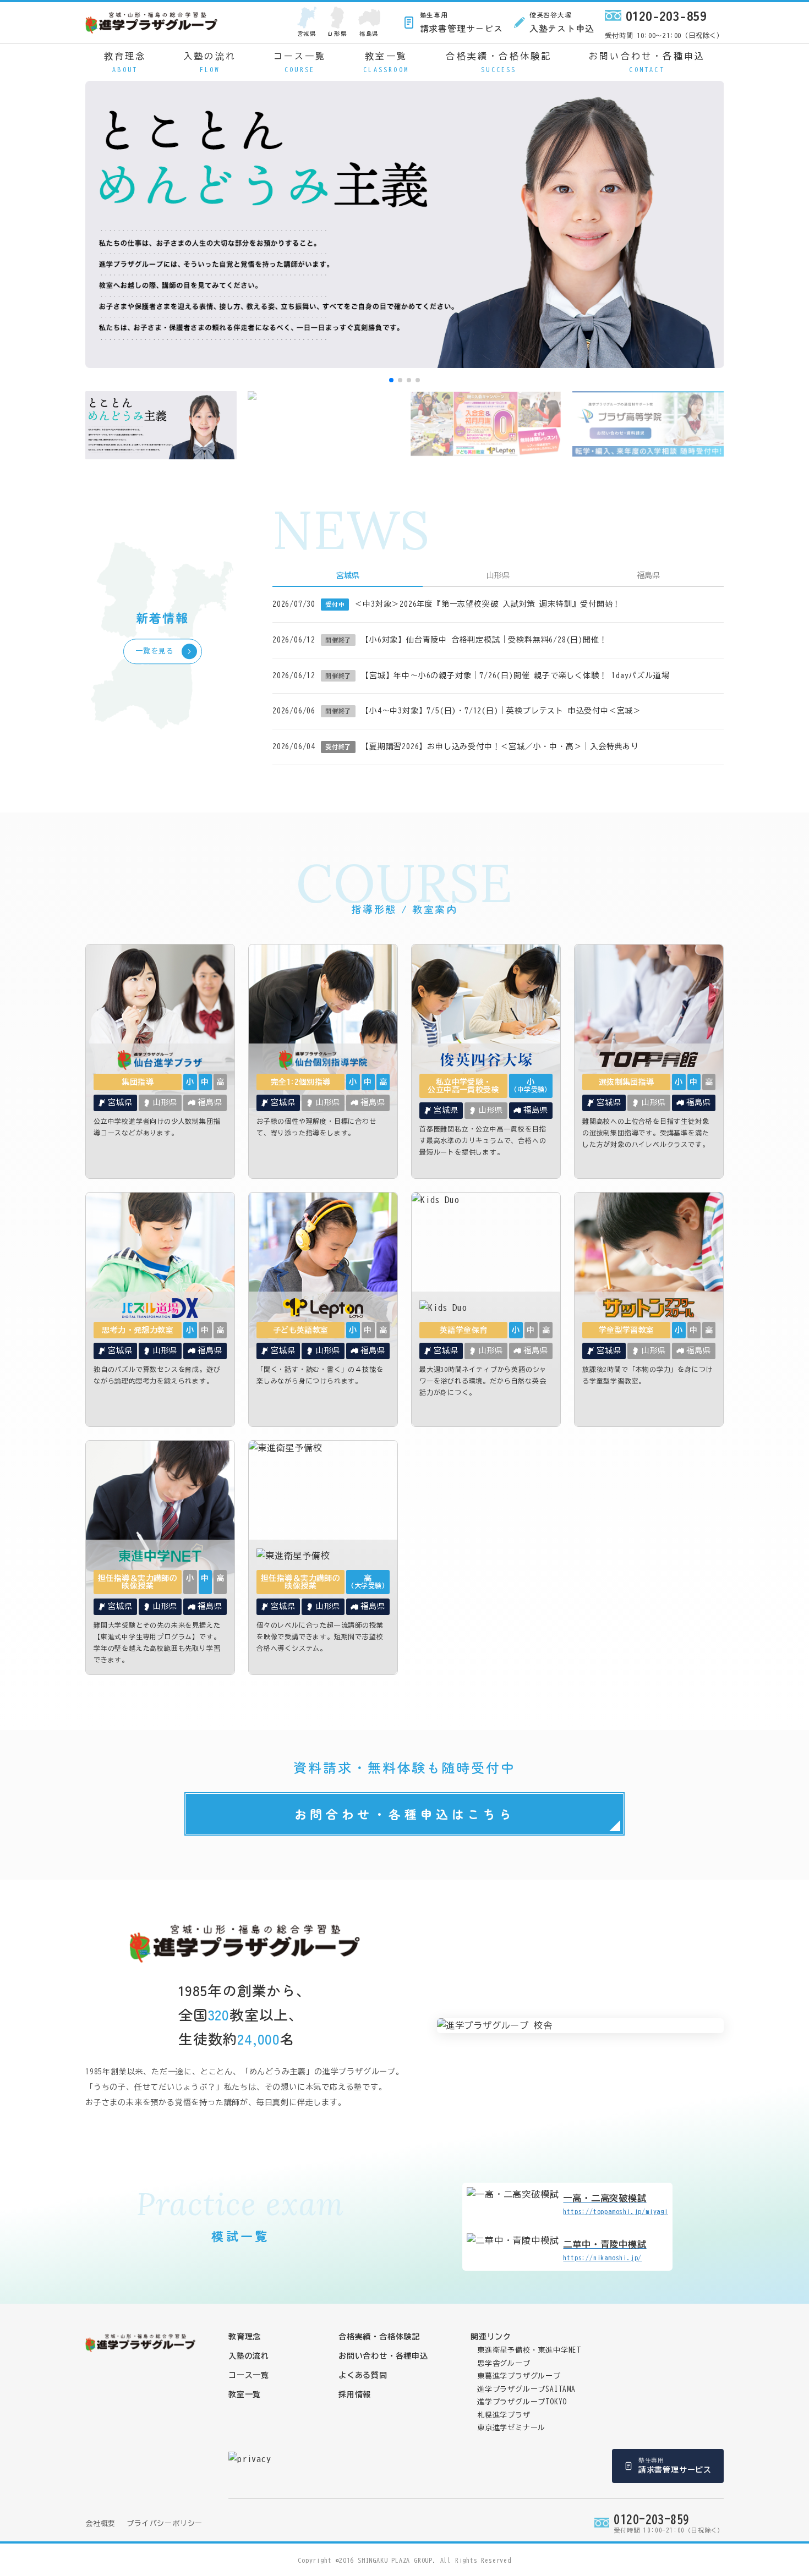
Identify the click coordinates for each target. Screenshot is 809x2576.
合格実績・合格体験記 (499, 62)
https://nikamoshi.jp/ (605, 2250)
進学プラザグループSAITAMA (526, 2389)
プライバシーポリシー (165, 2523)
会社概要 (100, 2523)
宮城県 (307, 33)
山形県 (337, 33)
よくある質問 (363, 2375)
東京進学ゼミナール (511, 2428)
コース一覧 (300, 62)
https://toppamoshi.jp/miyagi (615, 2204)
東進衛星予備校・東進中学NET (529, 2350)
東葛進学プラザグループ (519, 2376)
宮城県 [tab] (348, 575)
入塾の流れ (210, 62)
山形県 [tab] (498, 575)
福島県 (369, 33)
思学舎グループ (504, 2363)
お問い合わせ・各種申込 (647, 62)
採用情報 (355, 2394)
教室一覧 (386, 62)
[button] (391, 380)
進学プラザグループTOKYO (522, 2402)
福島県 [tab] (648, 575)
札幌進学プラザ (504, 2415)
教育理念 (125, 62)
